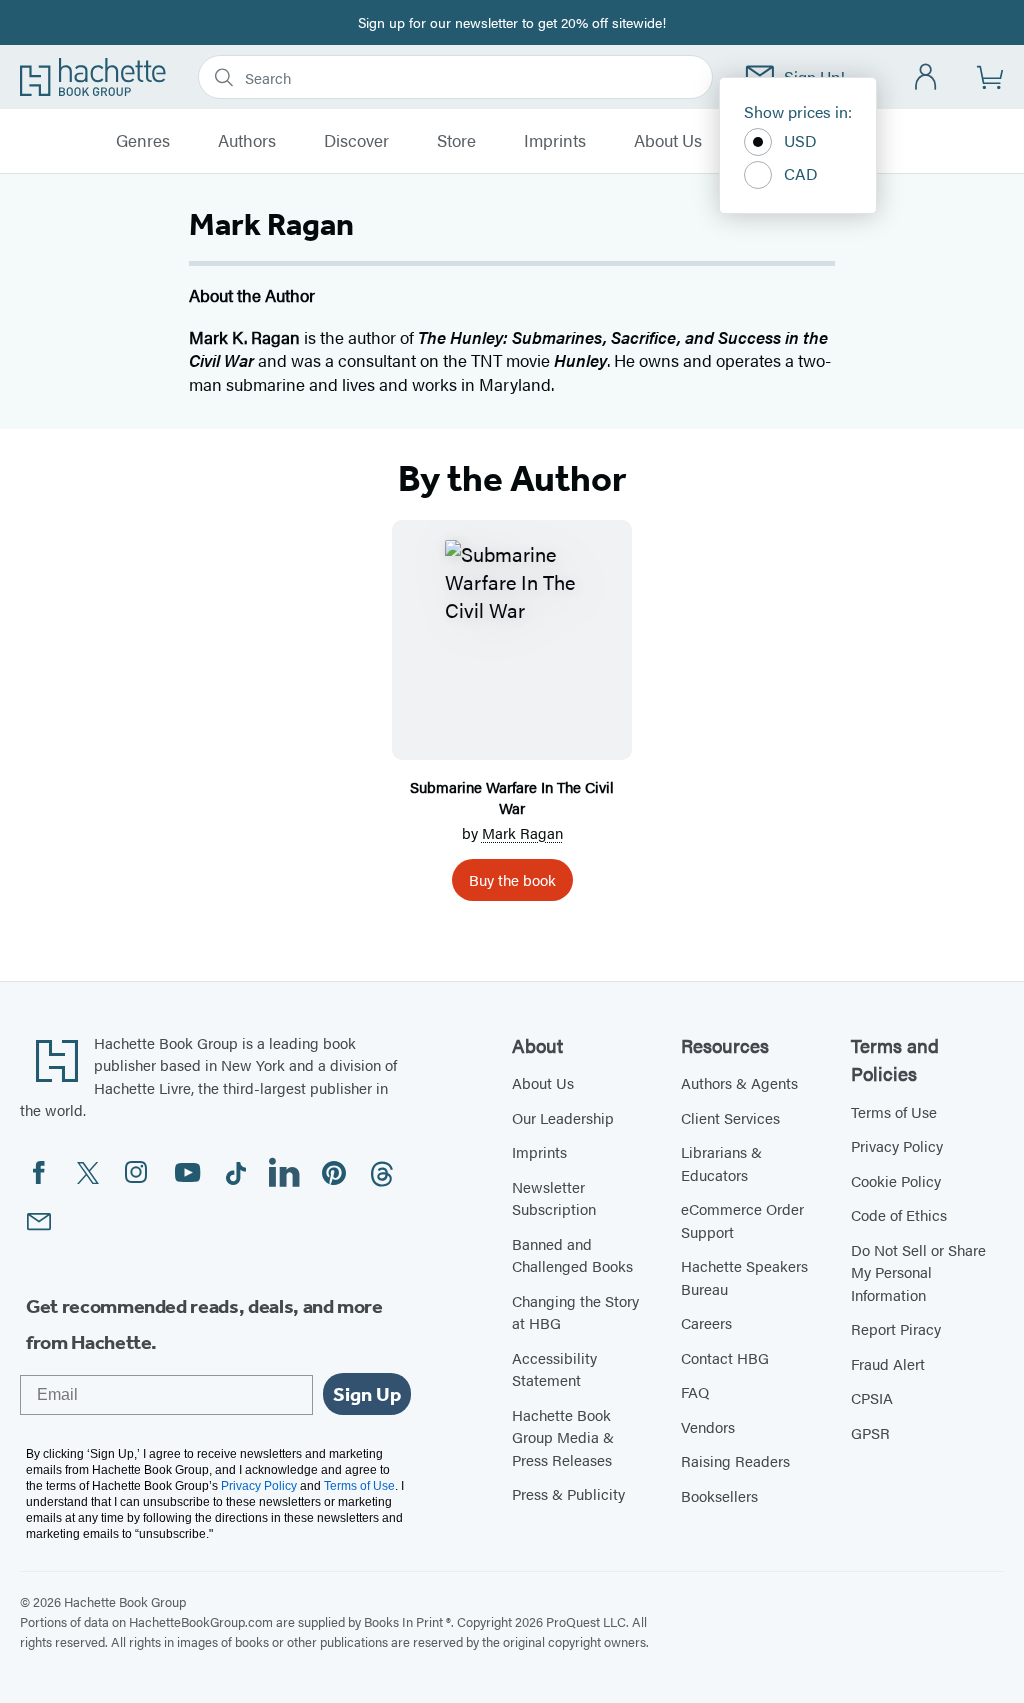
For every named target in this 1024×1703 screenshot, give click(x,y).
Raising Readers (735, 1460)
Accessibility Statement (554, 1369)
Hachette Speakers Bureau (744, 1277)
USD (800, 140)
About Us (668, 141)
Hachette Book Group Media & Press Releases (563, 1437)
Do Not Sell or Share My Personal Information (918, 1272)
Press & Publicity (568, 1493)
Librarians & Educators (721, 1163)
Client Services (730, 1117)
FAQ (695, 1391)
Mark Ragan (522, 832)
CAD (801, 173)
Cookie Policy (896, 1180)
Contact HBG (725, 1357)
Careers (706, 1322)
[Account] (926, 77)
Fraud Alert (888, 1363)
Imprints (555, 141)
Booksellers (719, 1495)
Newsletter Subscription (554, 1198)
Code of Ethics (899, 1214)
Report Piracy (896, 1328)
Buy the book (512, 879)
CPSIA (872, 1397)
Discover (356, 141)
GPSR (870, 1432)
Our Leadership (563, 1117)
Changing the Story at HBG (575, 1312)
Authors (247, 141)
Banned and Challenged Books (572, 1255)
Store (456, 141)
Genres (143, 141)
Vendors (708, 1426)
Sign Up (367, 1394)
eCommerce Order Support (742, 1220)
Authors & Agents (739, 1082)
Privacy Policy (897, 1145)
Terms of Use (894, 1111)
